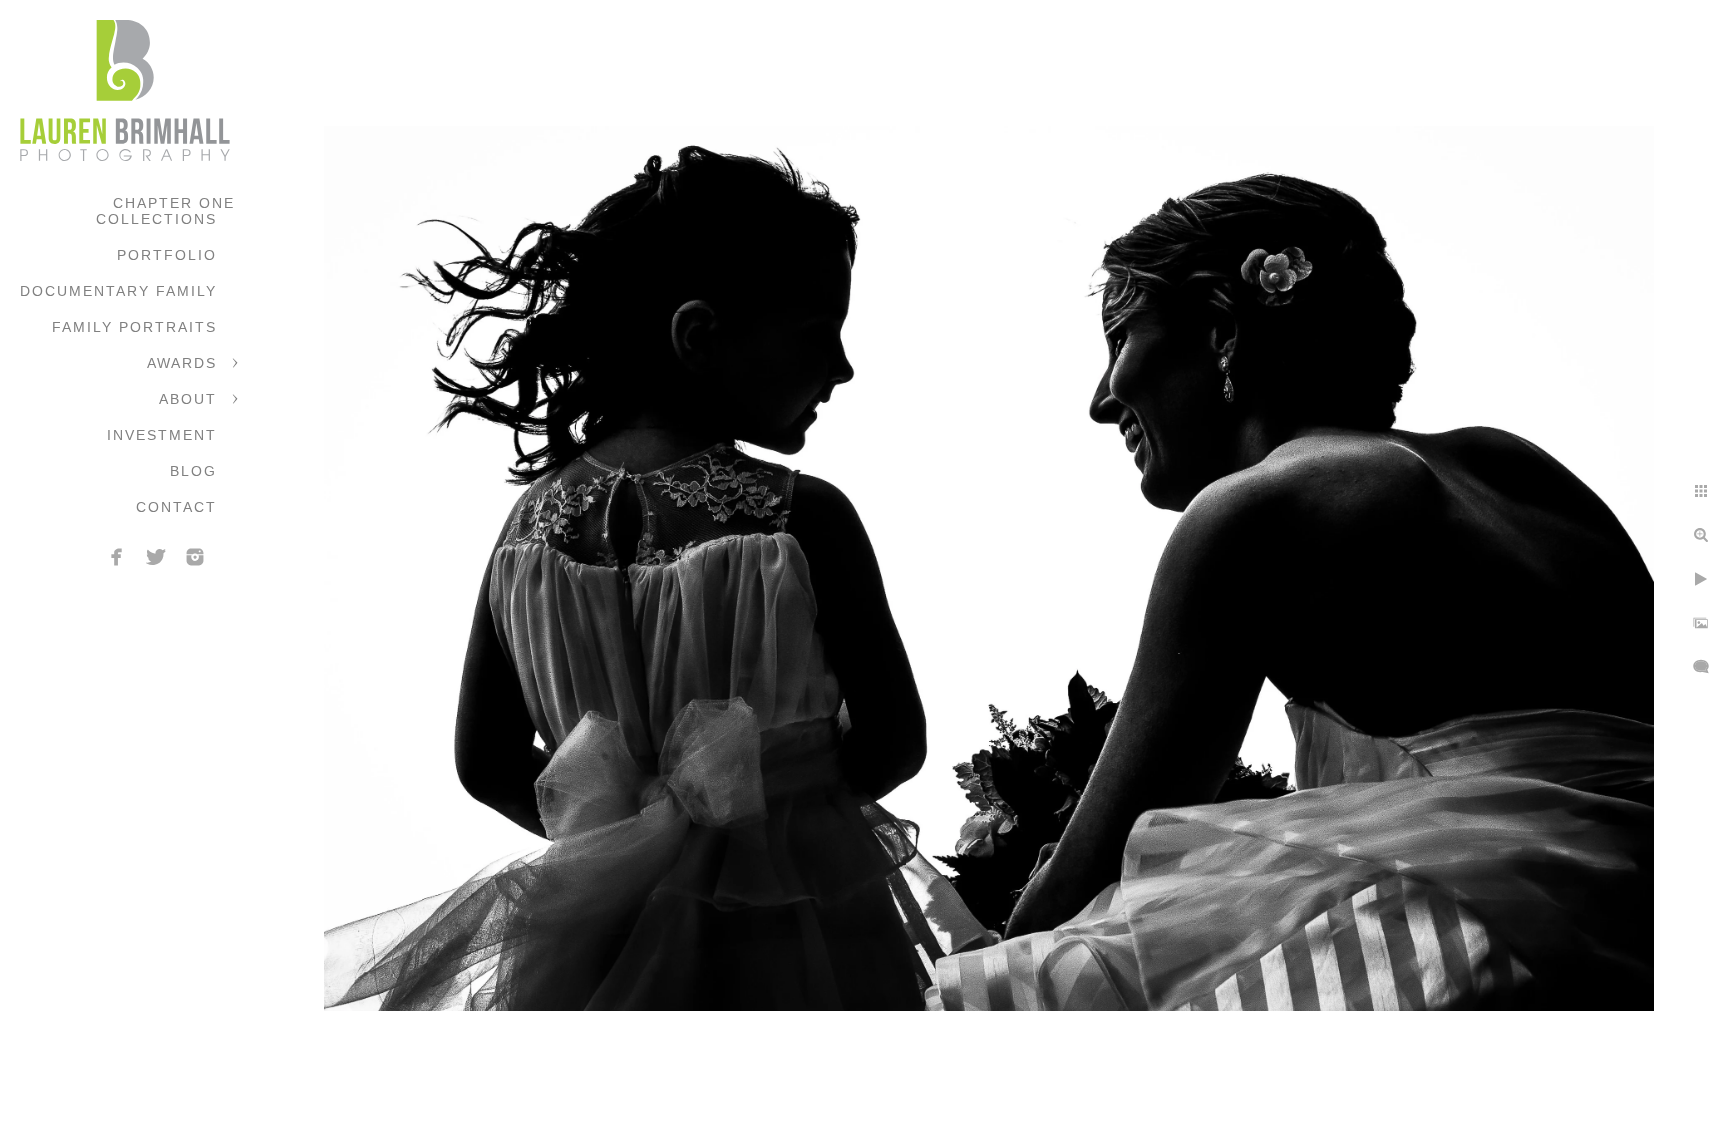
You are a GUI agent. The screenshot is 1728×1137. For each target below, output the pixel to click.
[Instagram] (195, 557)
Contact (176, 507)
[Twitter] (156, 557)
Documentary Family (118, 291)
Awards (182, 363)
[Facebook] (117, 557)
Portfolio (167, 255)
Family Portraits (134, 327)
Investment (162, 435)
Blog (193, 471)
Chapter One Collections (165, 211)
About (188, 399)
